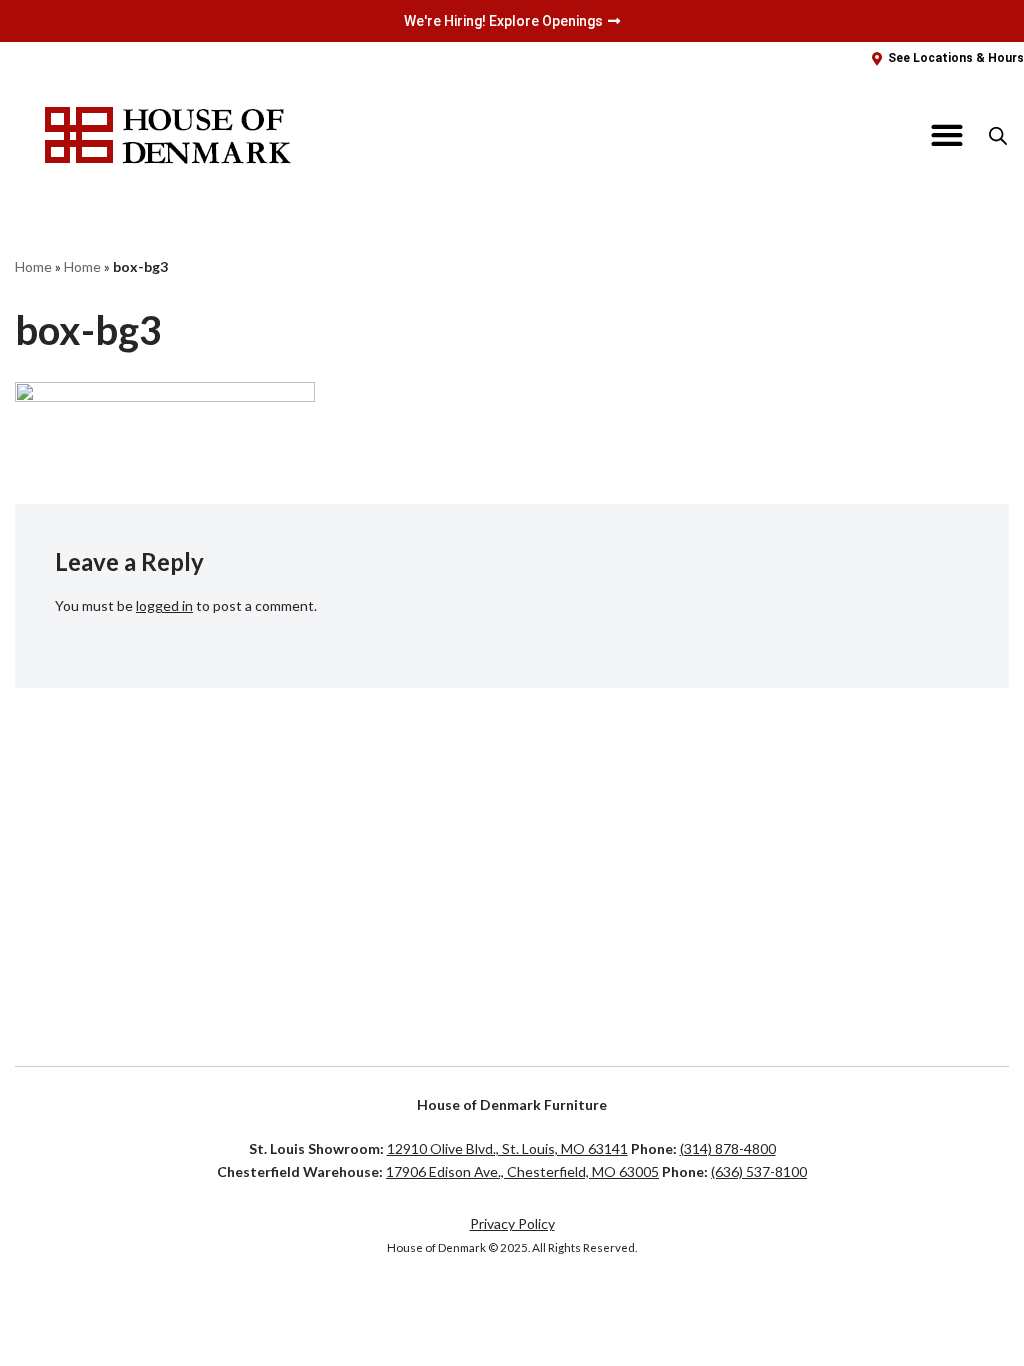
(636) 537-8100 (759, 1171)
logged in (164, 605)
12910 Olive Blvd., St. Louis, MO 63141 (507, 1148)
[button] (947, 135)
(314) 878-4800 (728, 1148)
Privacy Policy (512, 1223)
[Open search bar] (998, 135)
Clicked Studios (133, 1310)
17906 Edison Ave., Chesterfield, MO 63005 (522, 1171)
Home (33, 266)
